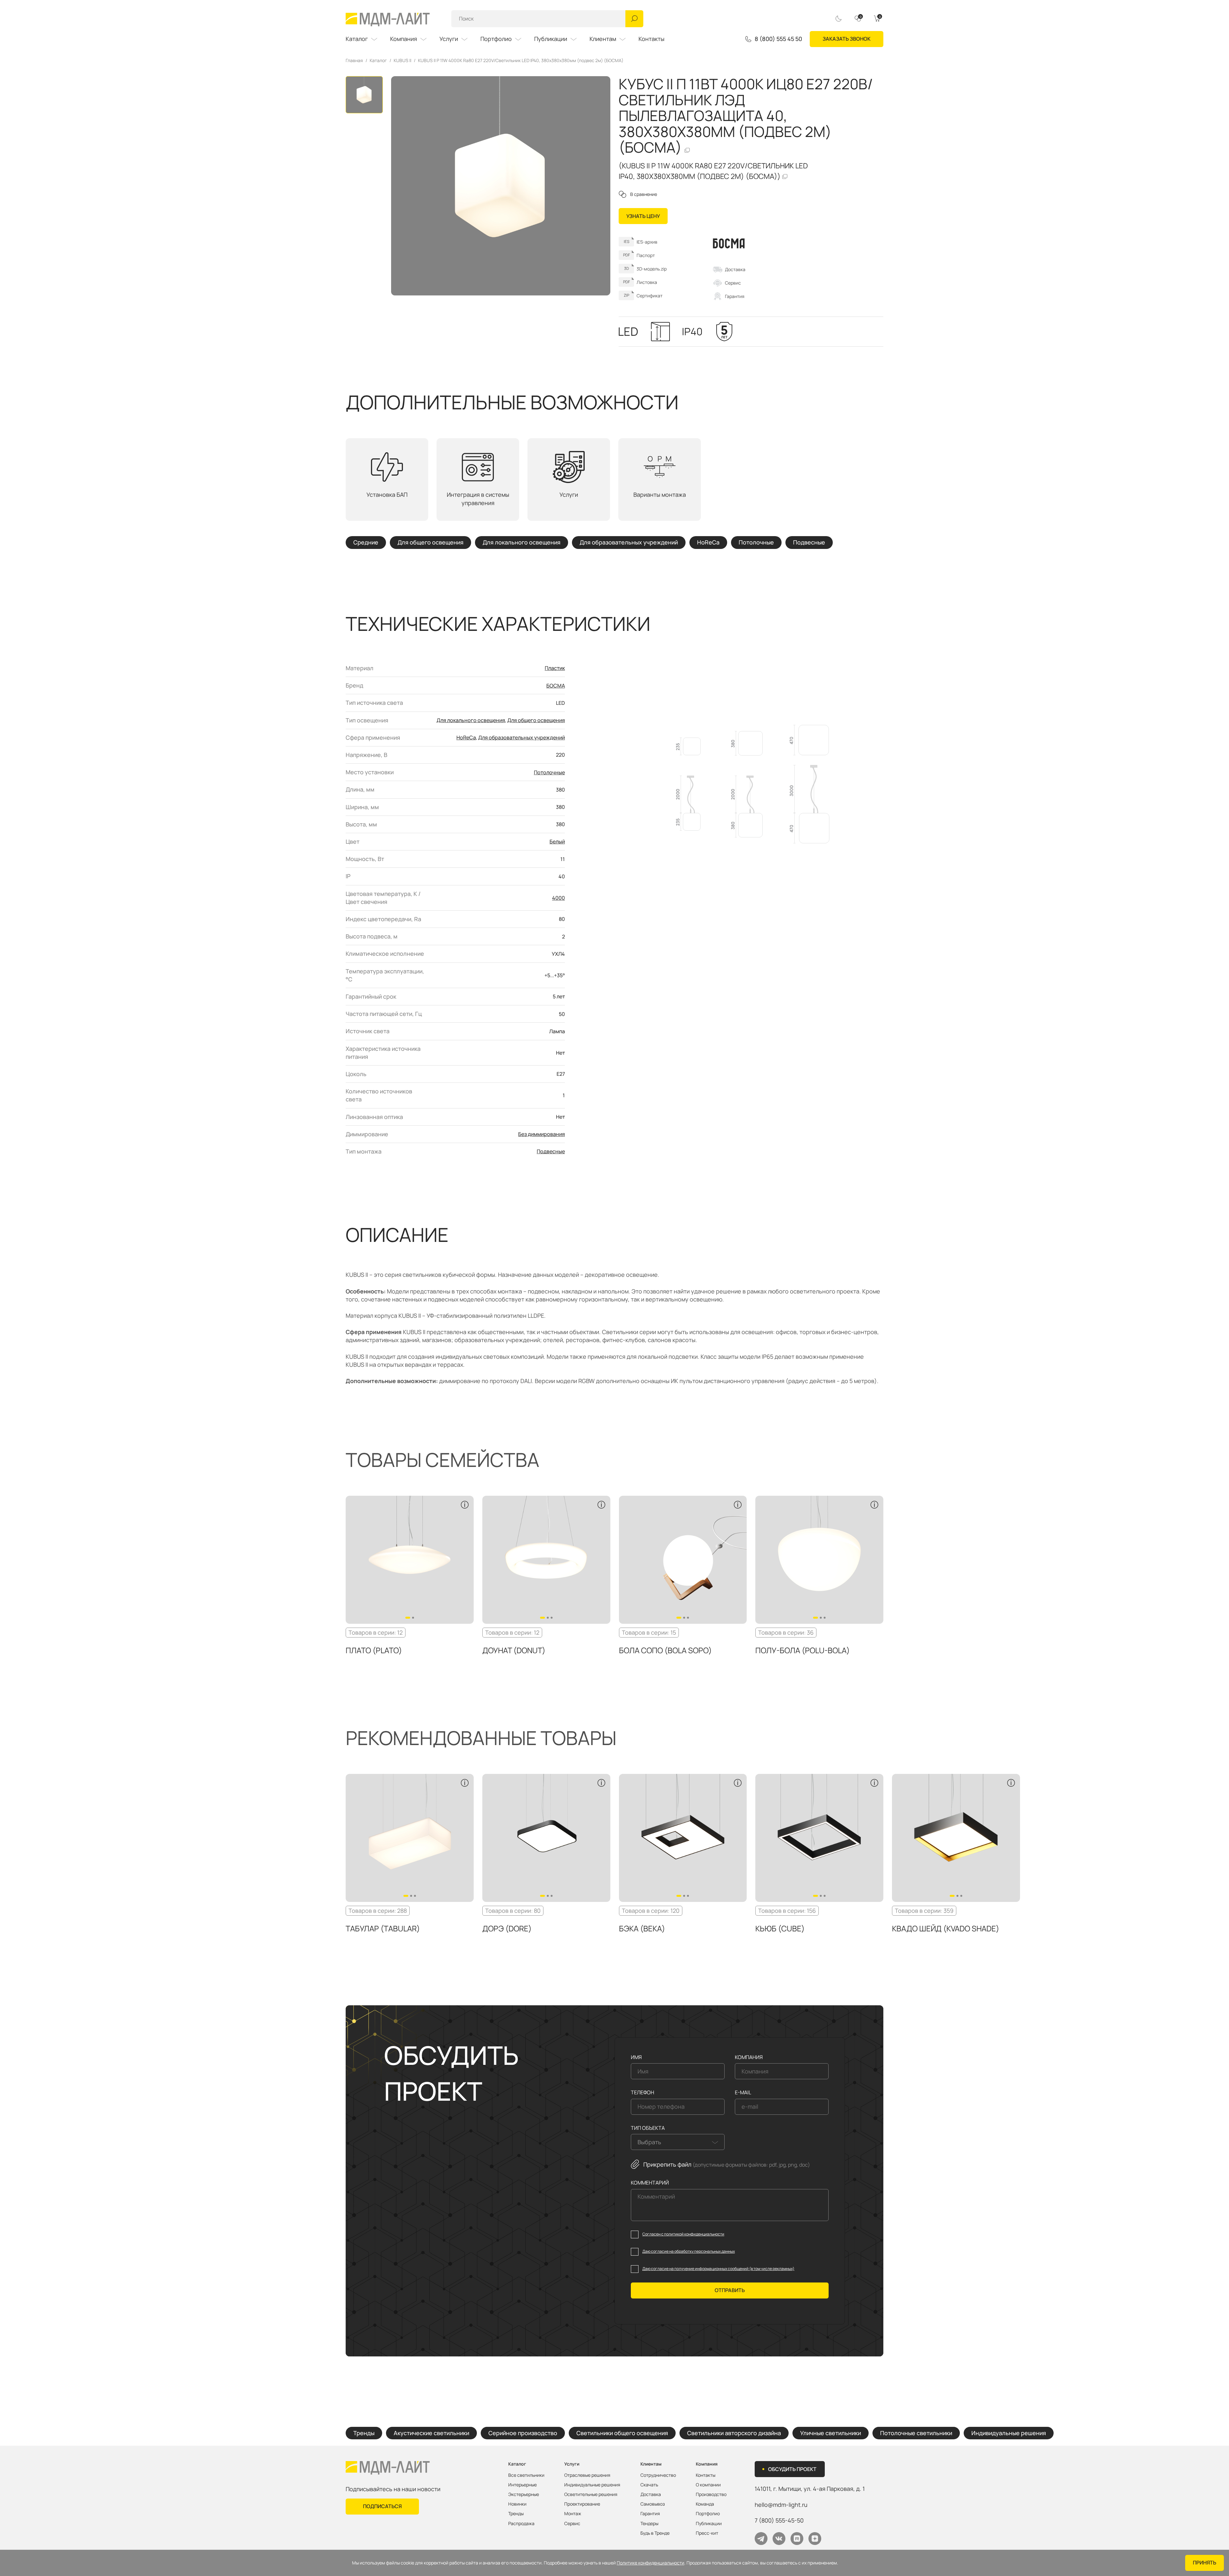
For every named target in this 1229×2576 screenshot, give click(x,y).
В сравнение (644, 194)
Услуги (449, 39)
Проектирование (582, 2504)
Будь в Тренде (655, 2533)
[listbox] (678, 2142)
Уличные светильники (831, 2433)
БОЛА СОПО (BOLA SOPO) (665, 1650)
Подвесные (809, 543)
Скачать (649, 2485)
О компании (708, 2485)
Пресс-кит (707, 2533)
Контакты (651, 39)
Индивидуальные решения (1009, 2433)
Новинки (517, 2504)
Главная (354, 60)
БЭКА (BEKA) (642, 1928)
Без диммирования (542, 1134)
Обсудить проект (792, 2469)
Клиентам (603, 39)
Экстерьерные (524, 2494)
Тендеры (649, 2524)
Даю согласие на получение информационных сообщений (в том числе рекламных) (718, 2269)
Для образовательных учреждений (629, 543)
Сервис (733, 283)
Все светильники (526, 2475)
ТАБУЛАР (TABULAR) (383, 1928)
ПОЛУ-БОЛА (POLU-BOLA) (803, 1650)
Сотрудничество (658, 2475)
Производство (711, 2494)
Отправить (730, 2290)
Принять (1205, 2563)
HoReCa (708, 543)
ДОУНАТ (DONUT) (514, 1650)
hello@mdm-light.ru (781, 2505)
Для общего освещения (430, 543)
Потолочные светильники (916, 2433)
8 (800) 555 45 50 (778, 39)
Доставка (735, 269)
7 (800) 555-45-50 (779, 2520)
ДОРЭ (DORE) (507, 1928)
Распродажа (521, 2524)
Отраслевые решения (587, 2475)
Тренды (364, 2433)
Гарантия (735, 296)
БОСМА (556, 686)
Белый (557, 841)
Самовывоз (653, 2504)
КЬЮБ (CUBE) (780, 1928)
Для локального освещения (522, 543)
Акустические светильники (431, 2433)
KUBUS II (402, 60)
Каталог (357, 39)
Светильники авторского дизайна (734, 2433)
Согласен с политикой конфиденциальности (683, 2234)
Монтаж (573, 2514)
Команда (705, 2504)
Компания (404, 39)
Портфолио (496, 39)
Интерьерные (522, 2485)
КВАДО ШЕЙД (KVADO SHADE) (946, 1928)
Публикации (551, 39)
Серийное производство (523, 2433)
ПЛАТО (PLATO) (374, 1650)
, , (810, 2489)
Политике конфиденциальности (651, 2563)
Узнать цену (643, 216)
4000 (558, 898)
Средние (366, 543)
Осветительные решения (591, 2494)
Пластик (555, 668)
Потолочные (756, 543)
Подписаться (382, 2506)
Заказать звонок (847, 39)
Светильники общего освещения (622, 2433)
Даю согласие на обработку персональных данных (689, 2251)
